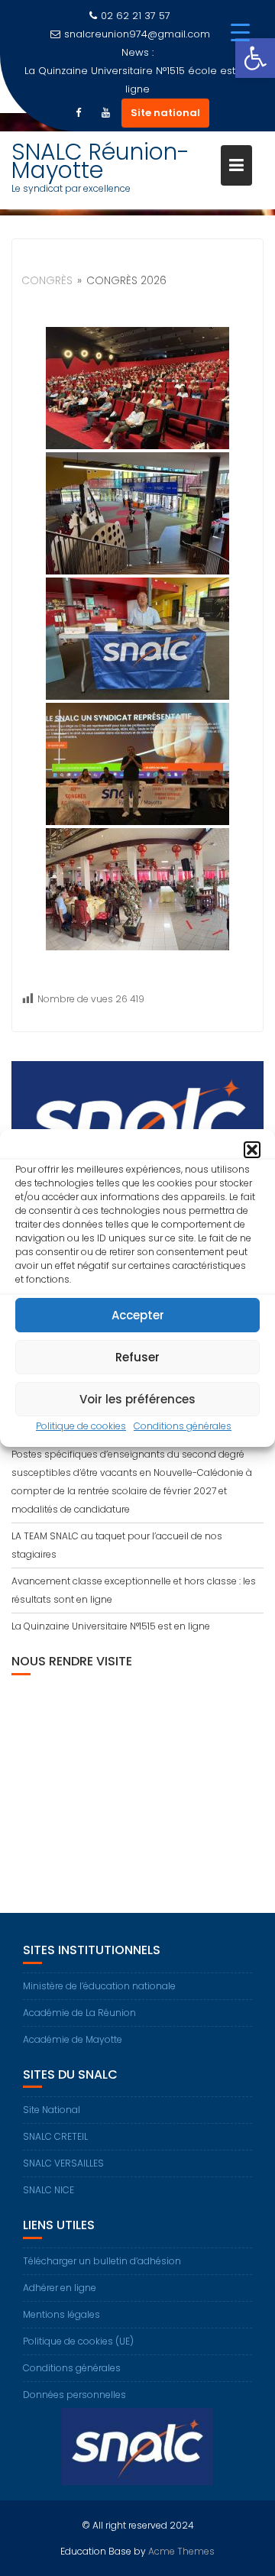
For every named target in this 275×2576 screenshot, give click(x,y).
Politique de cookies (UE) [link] (78, 2341)
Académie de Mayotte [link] (73, 2039)
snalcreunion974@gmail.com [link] (137, 34)
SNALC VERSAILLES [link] (63, 2163)
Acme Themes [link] (181, 2551)
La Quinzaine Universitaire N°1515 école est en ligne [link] (138, 80)
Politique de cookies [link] (81, 1426)
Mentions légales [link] (61, 2314)
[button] (252, 1150)
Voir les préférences (137, 1399)
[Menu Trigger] (240, 32)
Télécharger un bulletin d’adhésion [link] (102, 2261)
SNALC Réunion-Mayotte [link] (100, 161)
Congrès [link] (47, 280)
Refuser (137, 1357)
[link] (255, 58)
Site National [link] (52, 2110)
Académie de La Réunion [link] (79, 2013)
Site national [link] (165, 113)
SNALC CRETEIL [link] (55, 2136)
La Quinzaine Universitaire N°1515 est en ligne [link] (111, 1626)
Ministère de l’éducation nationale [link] (99, 1986)
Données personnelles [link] (74, 2395)
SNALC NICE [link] (49, 2190)
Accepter (138, 1315)
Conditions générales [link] (183, 1426)
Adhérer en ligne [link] (60, 2288)
